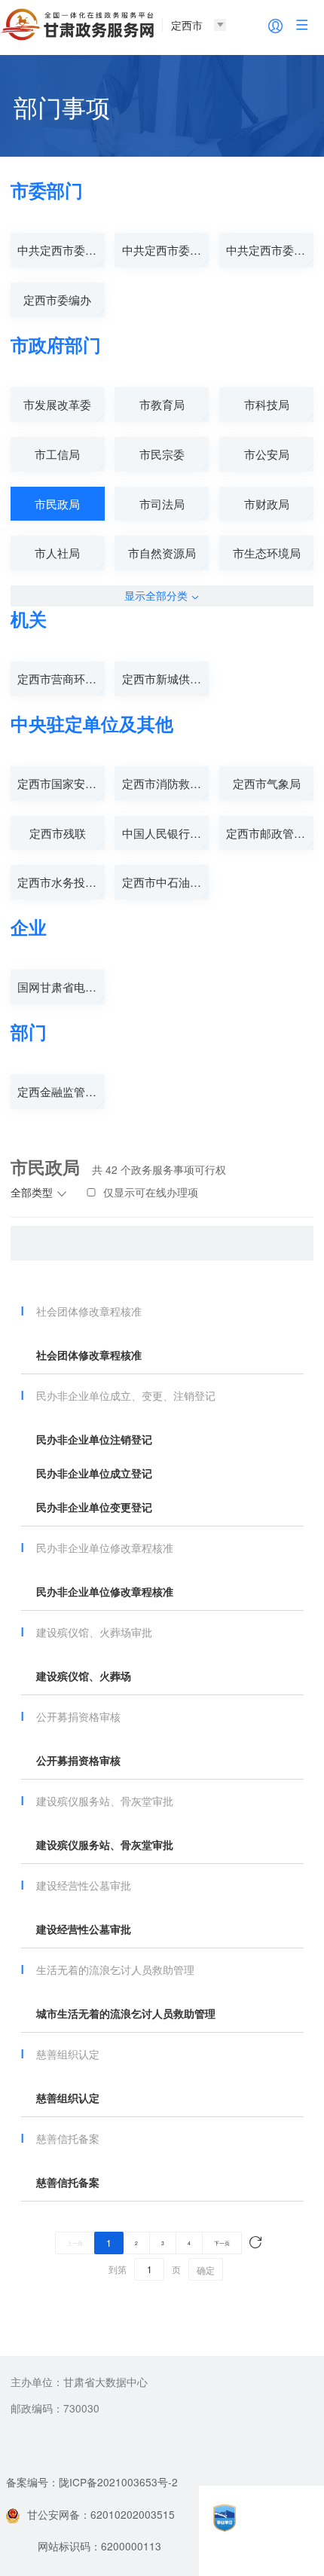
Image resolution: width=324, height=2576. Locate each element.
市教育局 (162, 404)
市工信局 (57, 454)
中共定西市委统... (270, 250)
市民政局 (57, 504)
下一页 (222, 2243)
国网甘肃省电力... (61, 987)
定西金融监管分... (61, 1091)
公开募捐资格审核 (78, 1760)
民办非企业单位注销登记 (94, 1439)
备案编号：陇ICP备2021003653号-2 (92, 2482)
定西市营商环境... (61, 678)
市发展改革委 (57, 404)
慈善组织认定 (68, 2098)
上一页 (75, 2243)
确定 (206, 2270)
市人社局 (57, 553)
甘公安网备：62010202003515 (101, 2514)
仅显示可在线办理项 (150, 1192)
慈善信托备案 (68, 2182)
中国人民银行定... (165, 833)
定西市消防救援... (165, 783)
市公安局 (267, 454)
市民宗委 (162, 454)
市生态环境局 (267, 553)
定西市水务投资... (61, 882)
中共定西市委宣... (165, 250)
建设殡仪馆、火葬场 (84, 1676)
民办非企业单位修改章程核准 (105, 1592)
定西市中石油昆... (165, 882)
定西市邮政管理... (270, 833)
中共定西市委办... (61, 250)
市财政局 (267, 504)
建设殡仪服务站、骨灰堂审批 (105, 1845)
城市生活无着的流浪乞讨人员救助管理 (126, 2014)
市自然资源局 (162, 553)
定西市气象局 (267, 783)
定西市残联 (58, 833)
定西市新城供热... (165, 678)
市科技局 (267, 404)
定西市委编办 (57, 299)
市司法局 (162, 504)
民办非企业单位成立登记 (94, 1473)
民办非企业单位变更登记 (94, 1507)
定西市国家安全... (61, 783)
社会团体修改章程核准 (89, 1355)
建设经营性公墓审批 (84, 1929)
